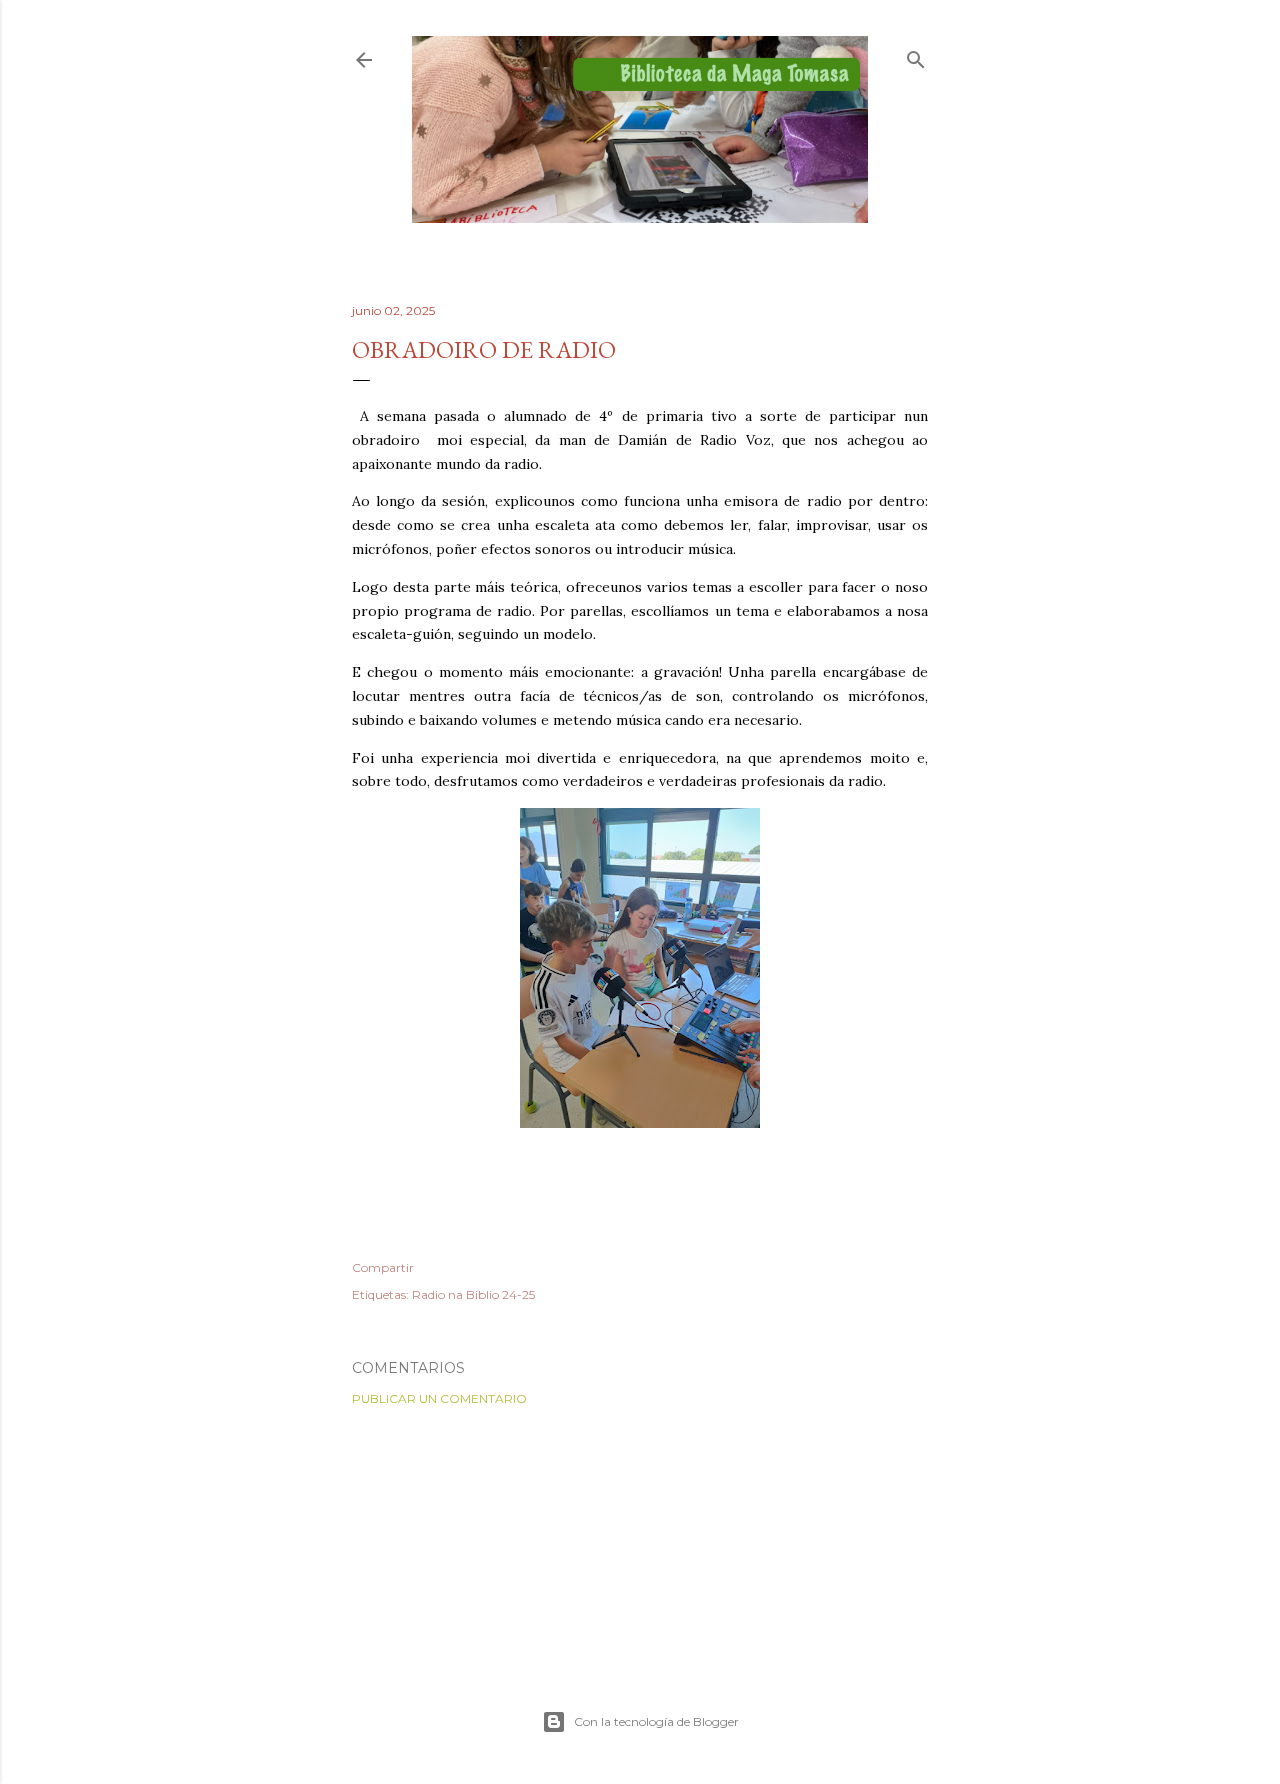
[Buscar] (916, 55)
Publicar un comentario (439, 1398)
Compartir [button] (383, 1267)
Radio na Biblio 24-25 (473, 1294)
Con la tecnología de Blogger (656, 1721)
